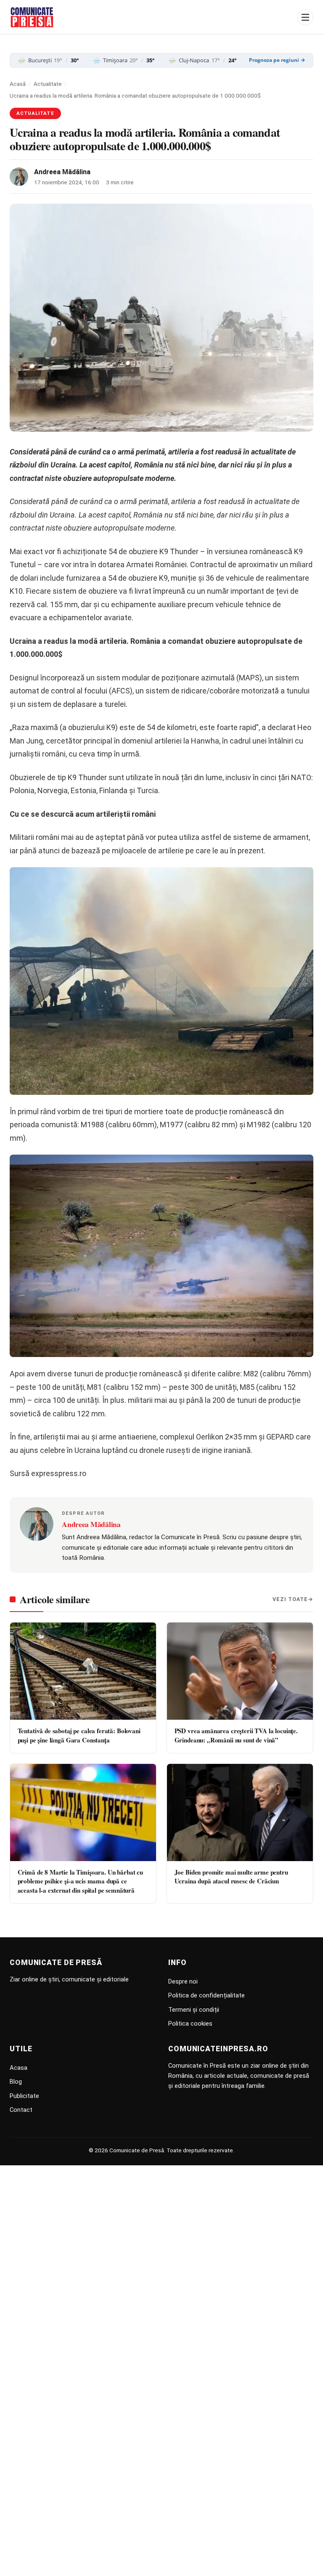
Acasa (19, 2068)
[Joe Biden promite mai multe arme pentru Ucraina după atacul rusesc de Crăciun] (240, 1812)
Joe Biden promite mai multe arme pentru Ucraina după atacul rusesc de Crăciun (231, 1876)
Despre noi (183, 1981)
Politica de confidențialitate (207, 1995)
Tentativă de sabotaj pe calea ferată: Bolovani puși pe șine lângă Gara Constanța (79, 1735)
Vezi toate (290, 1599)
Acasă (18, 84)
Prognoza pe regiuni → (277, 60)
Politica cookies (190, 2024)
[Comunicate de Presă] (32, 17)
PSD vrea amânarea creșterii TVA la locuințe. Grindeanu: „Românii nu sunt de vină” (236, 1735)
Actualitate (48, 84)
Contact (21, 2110)
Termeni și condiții (194, 2010)
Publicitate (24, 2096)
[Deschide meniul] (305, 17)
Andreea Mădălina (62, 172)
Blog (16, 2082)
